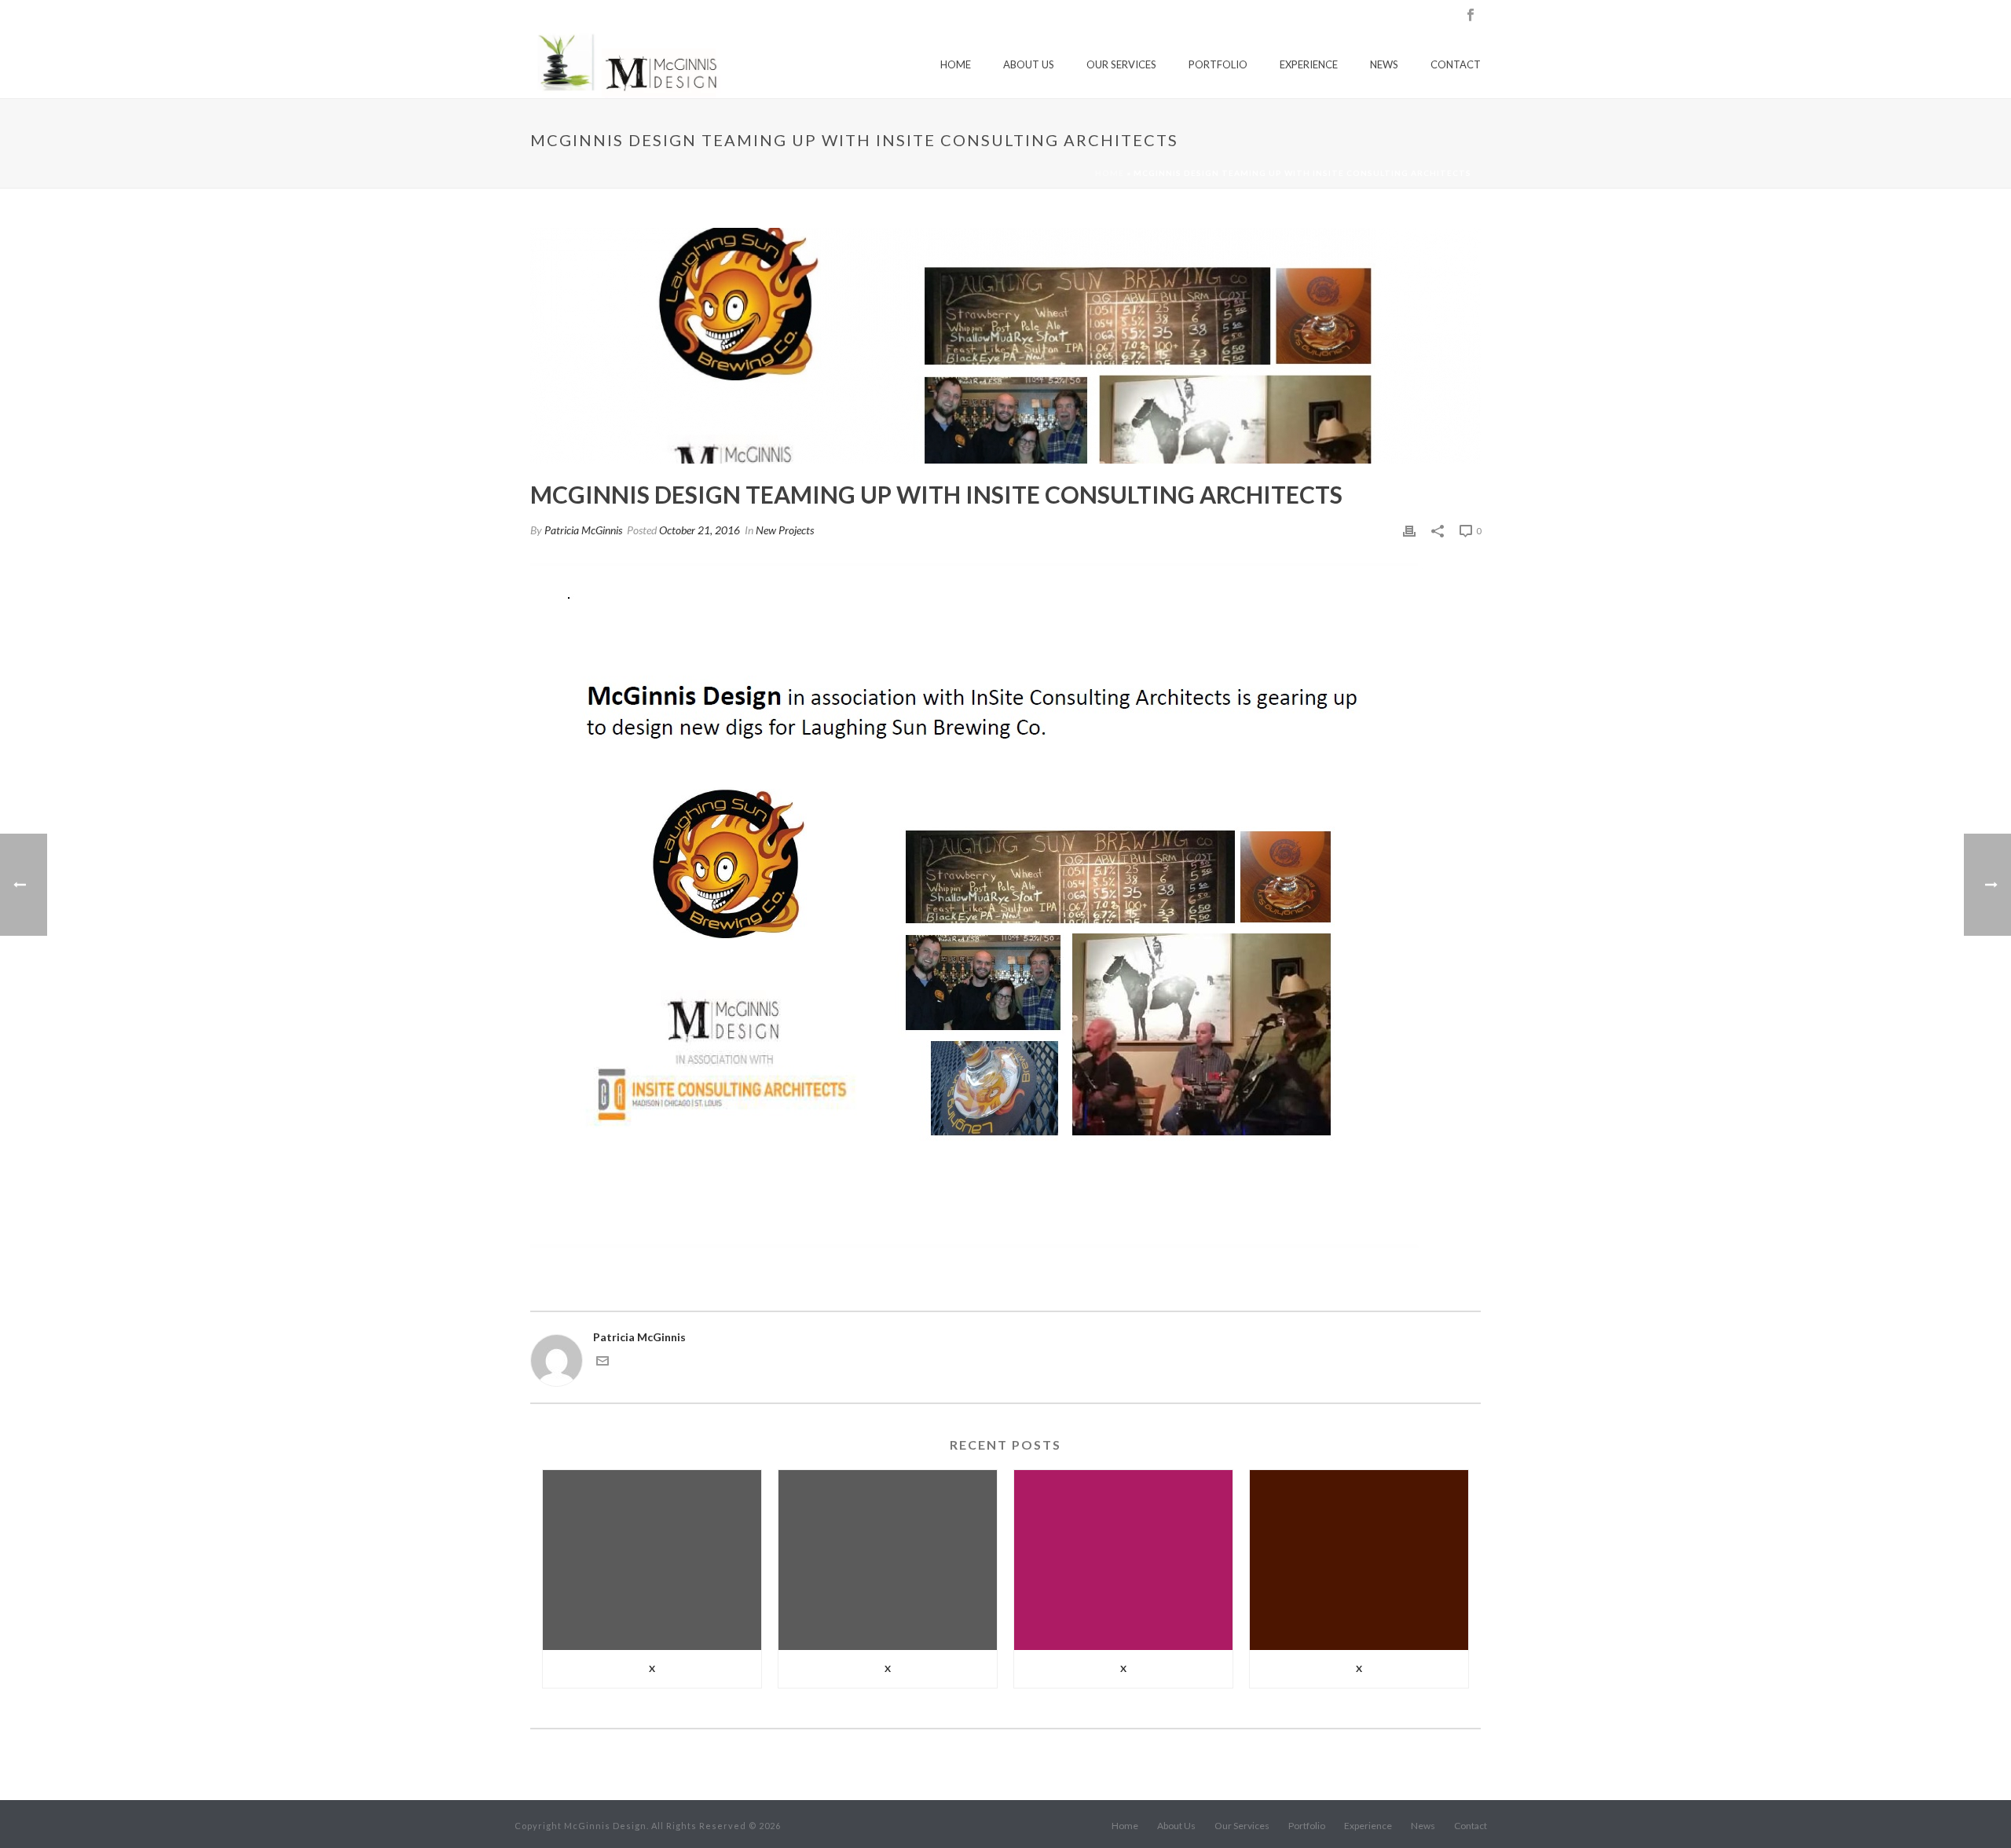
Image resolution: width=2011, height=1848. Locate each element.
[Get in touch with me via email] (603, 1363)
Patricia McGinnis (583, 530)
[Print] (1409, 530)
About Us (1029, 64)
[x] (652, 1560)
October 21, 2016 (700, 530)
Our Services (1121, 64)
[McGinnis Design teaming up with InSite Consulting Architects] (1005, 346)
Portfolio (1218, 64)
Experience (1309, 64)
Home (956, 64)
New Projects (785, 530)
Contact (1456, 64)
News (1384, 64)
